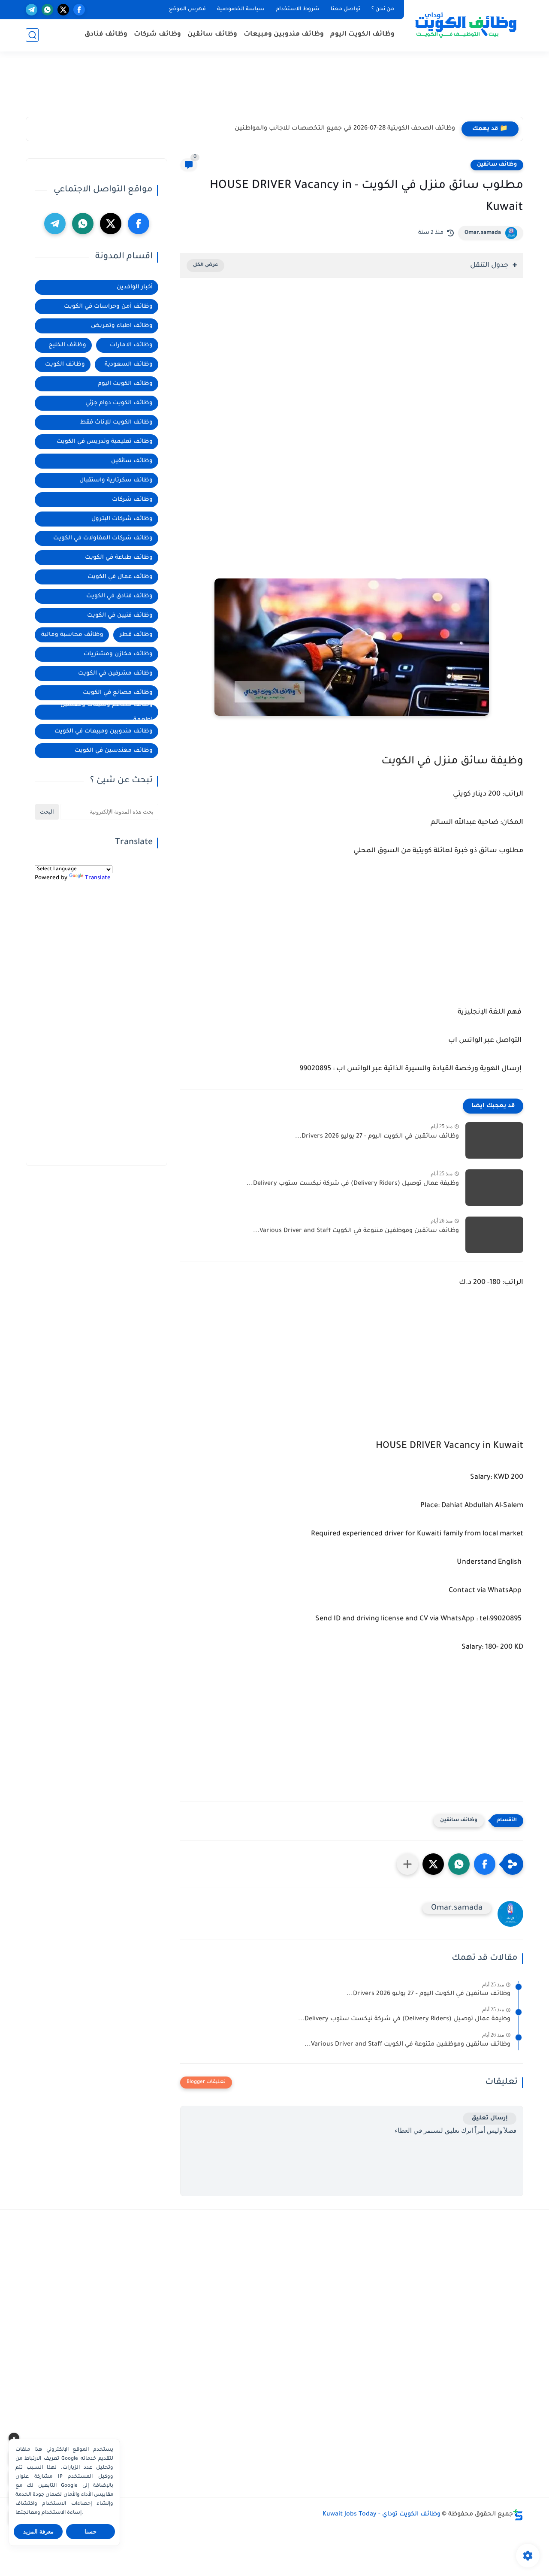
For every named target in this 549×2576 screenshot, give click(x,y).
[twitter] (63, 10)
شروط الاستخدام (298, 9)
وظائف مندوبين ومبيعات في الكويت (104, 731)
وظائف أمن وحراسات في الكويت (108, 307)
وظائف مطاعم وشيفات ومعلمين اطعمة (107, 712)
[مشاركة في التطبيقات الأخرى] (407, 1864)
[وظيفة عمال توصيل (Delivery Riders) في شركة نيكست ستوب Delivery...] (494, 1188)
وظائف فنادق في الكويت (119, 596)
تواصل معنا (345, 9)
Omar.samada (483, 233)
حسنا (90, 2532)
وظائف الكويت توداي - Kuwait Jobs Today (382, 2515)
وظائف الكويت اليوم (362, 35)
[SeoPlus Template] (518, 2515)
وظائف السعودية (129, 365)
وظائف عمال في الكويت (120, 577)
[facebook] (79, 10)
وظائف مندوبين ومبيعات (284, 35)
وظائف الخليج (67, 345)
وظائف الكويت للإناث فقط (116, 422)
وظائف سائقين (212, 35)
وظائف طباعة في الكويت (119, 558)
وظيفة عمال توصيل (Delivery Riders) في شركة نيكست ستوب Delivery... (353, 1184)
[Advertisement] (274, 88)
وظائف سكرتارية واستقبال (116, 480)
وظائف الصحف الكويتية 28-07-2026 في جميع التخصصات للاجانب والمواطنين (345, 129)
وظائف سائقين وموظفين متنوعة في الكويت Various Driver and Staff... (356, 1231)
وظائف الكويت (65, 365)
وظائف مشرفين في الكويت (115, 674)
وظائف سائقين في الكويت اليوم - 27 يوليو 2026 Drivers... (377, 1137)
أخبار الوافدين (135, 287)
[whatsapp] (47, 10)
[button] (485, 1864)
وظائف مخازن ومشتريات (118, 654)
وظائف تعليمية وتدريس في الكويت (105, 442)
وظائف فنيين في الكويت (120, 616)
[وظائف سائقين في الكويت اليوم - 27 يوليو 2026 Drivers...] (494, 1140)
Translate (98, 878)
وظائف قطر (136, 635)
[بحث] (32, 35)
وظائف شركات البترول (122, 519)
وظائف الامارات (131, 345)
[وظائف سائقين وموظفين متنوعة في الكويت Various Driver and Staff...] (494, 1235)
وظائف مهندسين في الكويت (114, 751)
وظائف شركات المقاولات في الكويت (103, 538)
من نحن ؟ (383, 9)
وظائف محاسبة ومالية (72, 635)
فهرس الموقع (187, 9)
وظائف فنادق (106, 35)
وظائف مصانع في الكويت (118, 693)
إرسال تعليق (490, 2118)
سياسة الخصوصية (241, 9)
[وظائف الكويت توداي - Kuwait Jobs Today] (465, 25)
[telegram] (32, 10)
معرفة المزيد (38, 2532)
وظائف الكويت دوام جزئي (119, 403)
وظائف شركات (157, 35)
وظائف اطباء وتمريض (122, 326)
